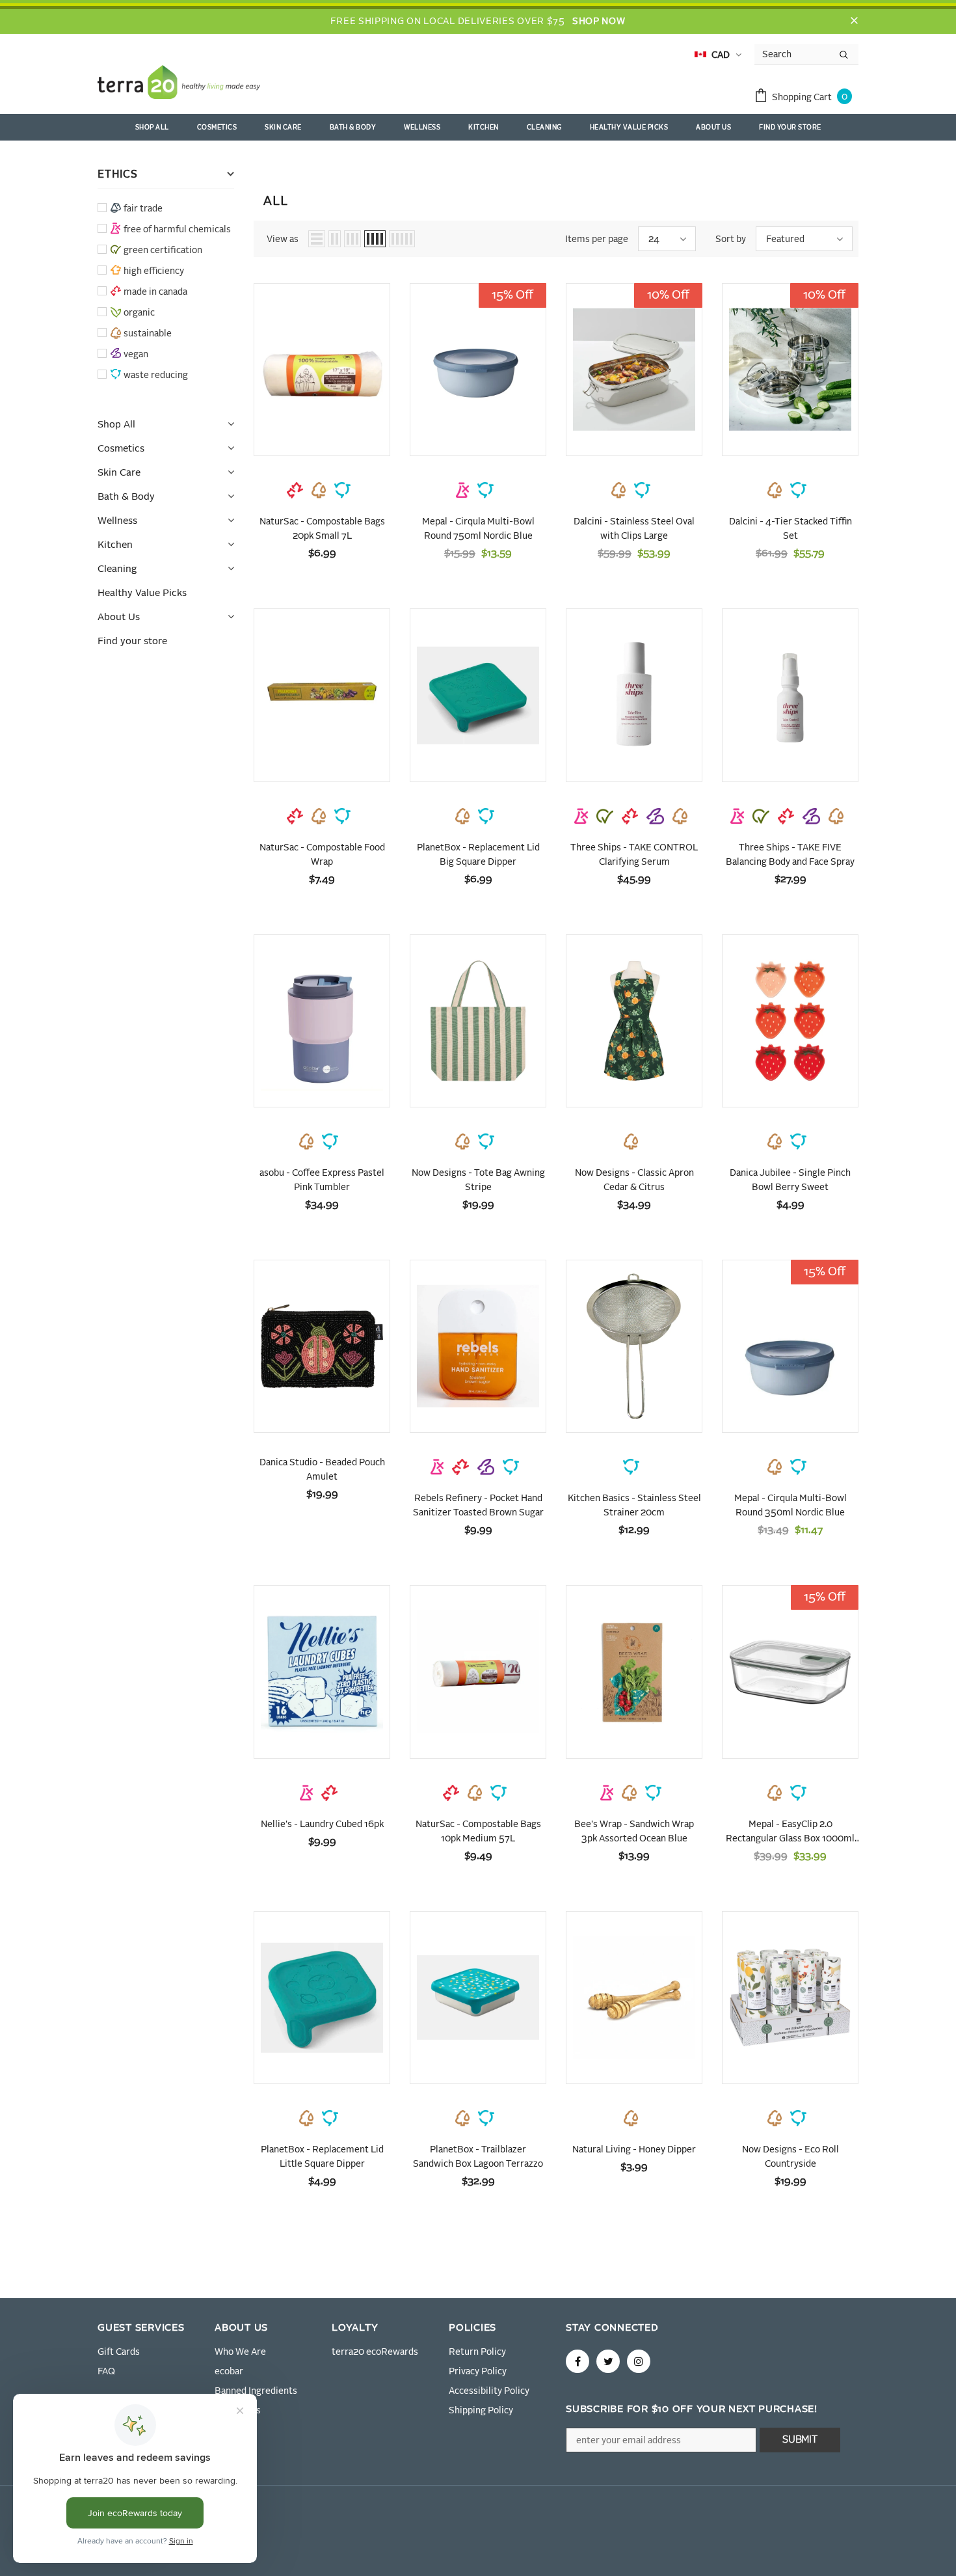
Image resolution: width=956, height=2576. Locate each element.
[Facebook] (578, 2361)
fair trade (143, 209)
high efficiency (154, 271)
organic (139, 313)
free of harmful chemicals (177, 230)
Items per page (597, 239)
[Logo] (179, 85)
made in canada (155, 292)
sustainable (148, 334)
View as (283, 239)
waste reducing (156, 375)
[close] (854, 21)
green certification (163, 251)
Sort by (731, 239)
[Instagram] (639, 2361)
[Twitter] (608, 2361)
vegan (136, 355)
